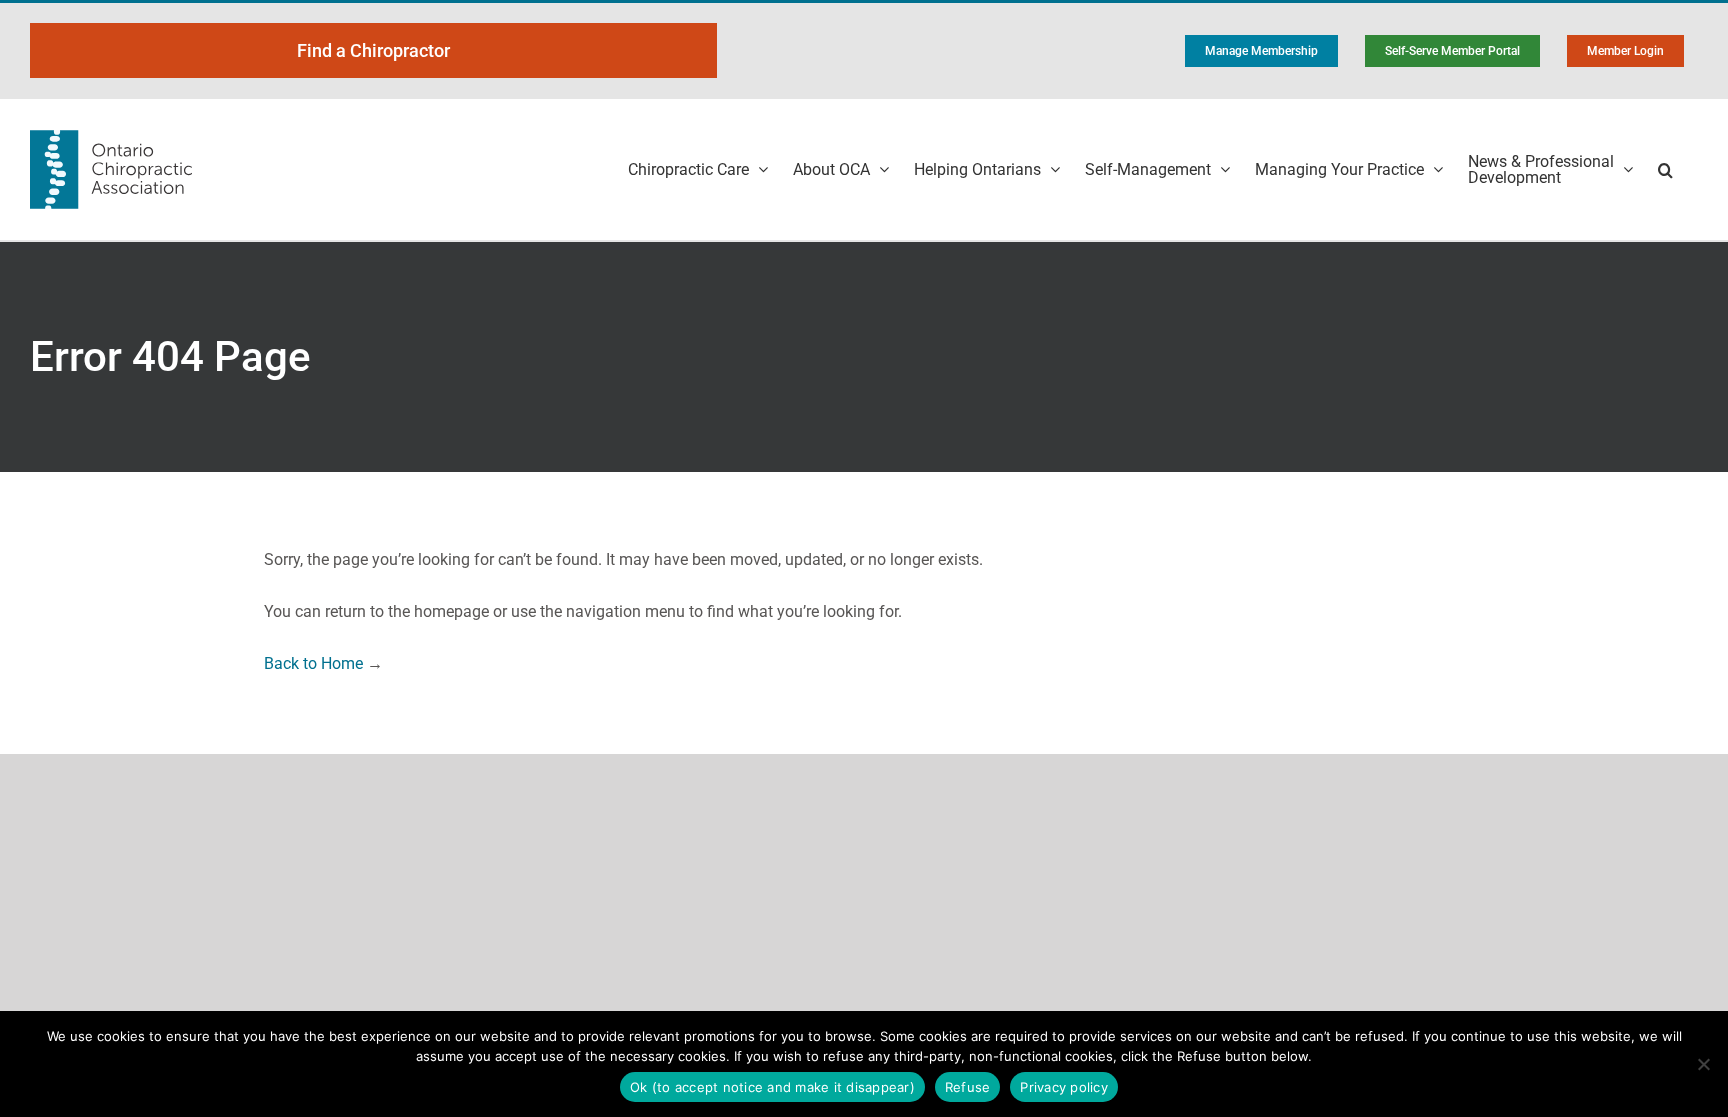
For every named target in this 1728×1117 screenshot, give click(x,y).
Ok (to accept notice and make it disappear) (772, 1087)
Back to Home (313, 663)
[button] (1665, 169)
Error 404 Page (170, 356)
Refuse (968, 1087)
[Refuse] (1703, 1064)
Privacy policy (1064, 1087)
